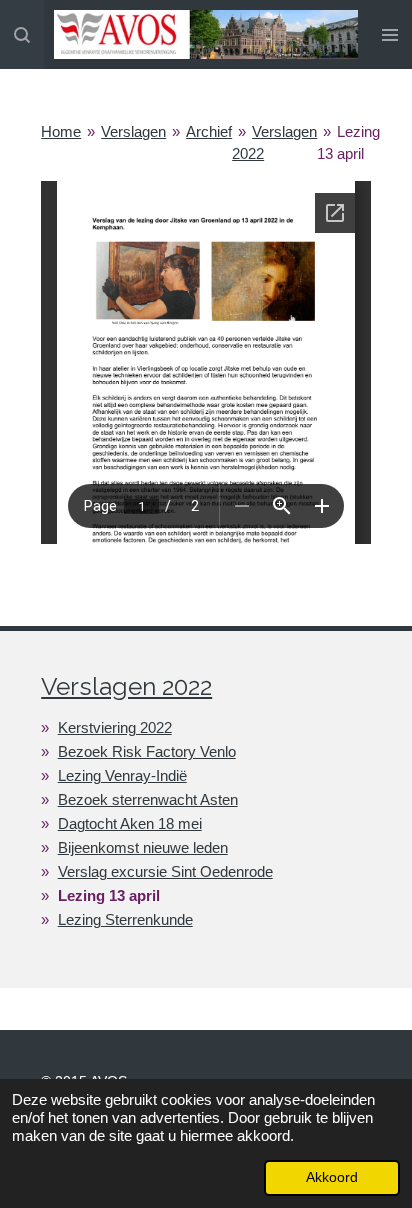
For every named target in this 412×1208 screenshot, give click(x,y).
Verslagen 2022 (126, 686)
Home (61, 131)
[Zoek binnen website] (22, 34)
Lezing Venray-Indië (122, 775)
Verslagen (133, 131)
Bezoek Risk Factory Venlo (147, 751)
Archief (209, 131)
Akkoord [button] (332, 1177)
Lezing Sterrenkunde (125, 919)
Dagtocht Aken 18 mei (130, 823)
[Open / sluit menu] (390, 34)
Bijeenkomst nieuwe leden (143, 847)
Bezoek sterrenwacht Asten (148, 799)
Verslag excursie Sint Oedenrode (165, 871)
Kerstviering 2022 (115, 727)
